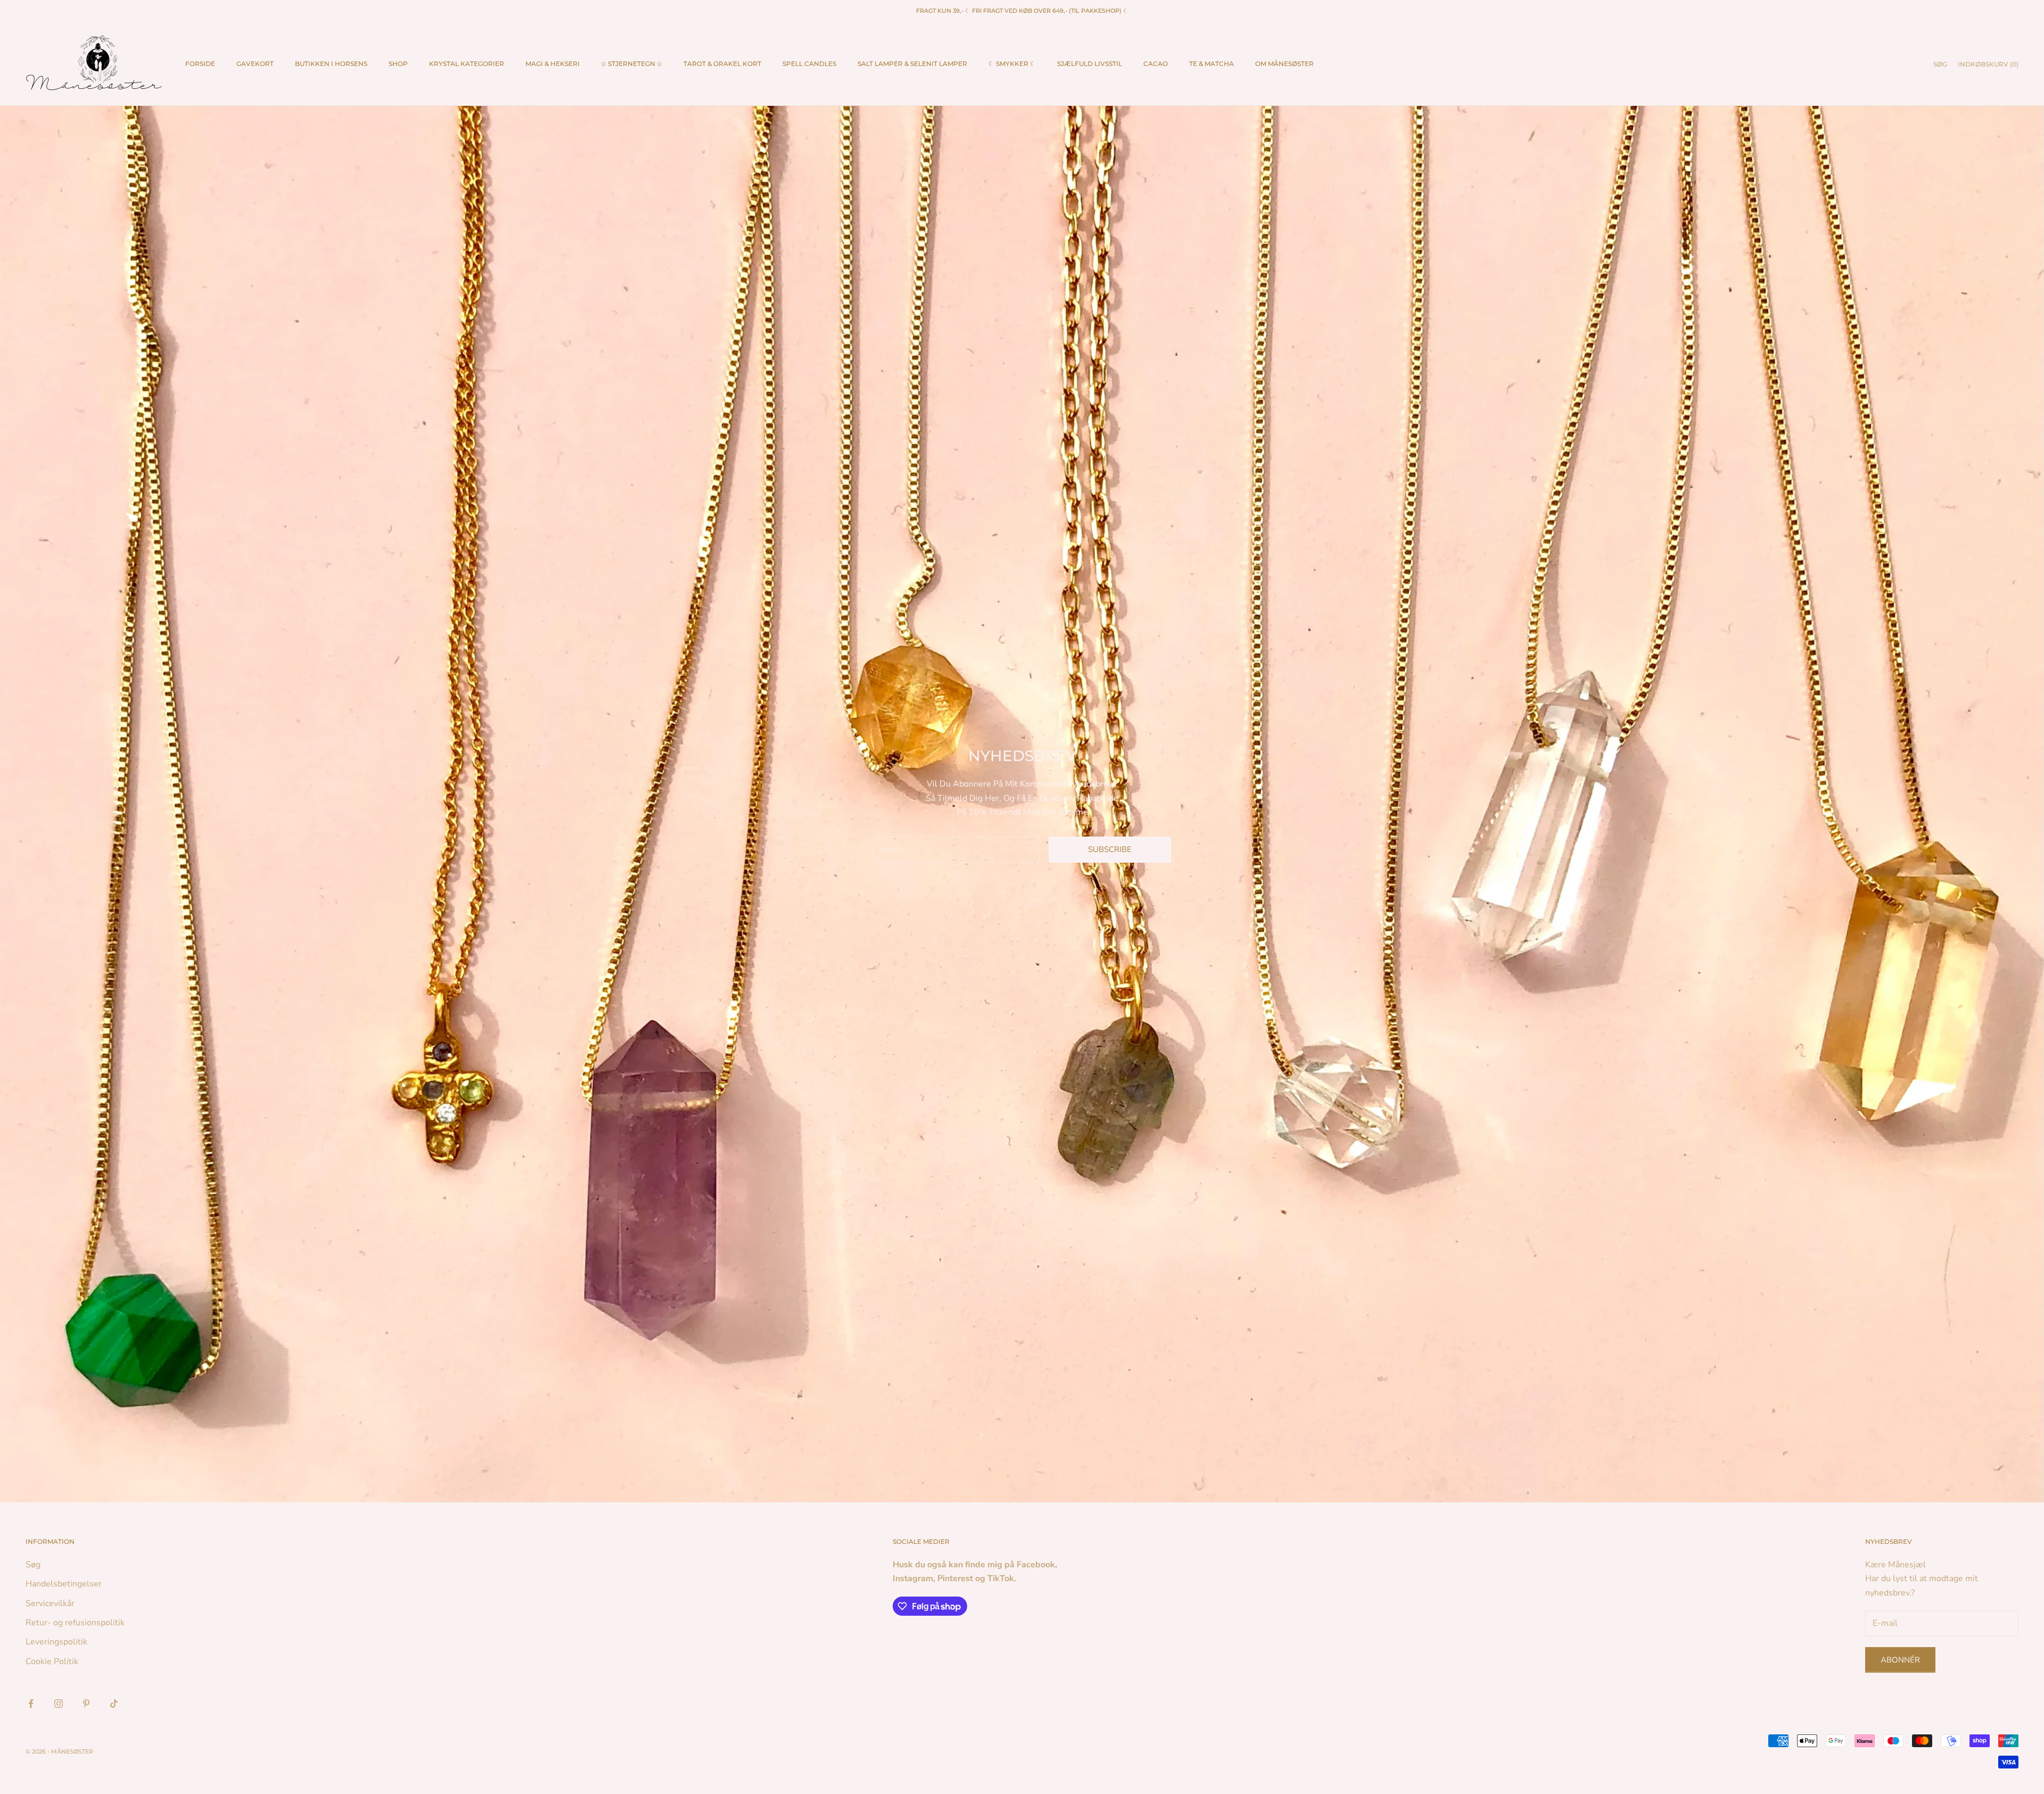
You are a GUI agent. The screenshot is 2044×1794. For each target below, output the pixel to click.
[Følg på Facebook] (31, 1704)
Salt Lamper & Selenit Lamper (912, 64)
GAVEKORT (255, 64)
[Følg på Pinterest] (86, 1704)
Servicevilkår (50, 1603)
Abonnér (1900, 1660)
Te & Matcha (1211, 64)
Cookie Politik (52, 1661)
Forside (200, 64)
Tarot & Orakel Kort (722, 64)
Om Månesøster (1284, 64)
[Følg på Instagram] (59, 1704)
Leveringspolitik (56, 1642)
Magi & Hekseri (553, 64)
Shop (398, 64)
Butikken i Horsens (331, 64)
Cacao (1156, 64)
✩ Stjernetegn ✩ (632, 64)
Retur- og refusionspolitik (75, 1623)
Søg (33, 1565)
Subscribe (1110, 849)
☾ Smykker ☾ (1012, 64)
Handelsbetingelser (64, 1584)
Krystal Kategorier (467, 64)
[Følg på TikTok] (114, 1704)
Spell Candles (809, 64)
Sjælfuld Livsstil (1090, 64)
